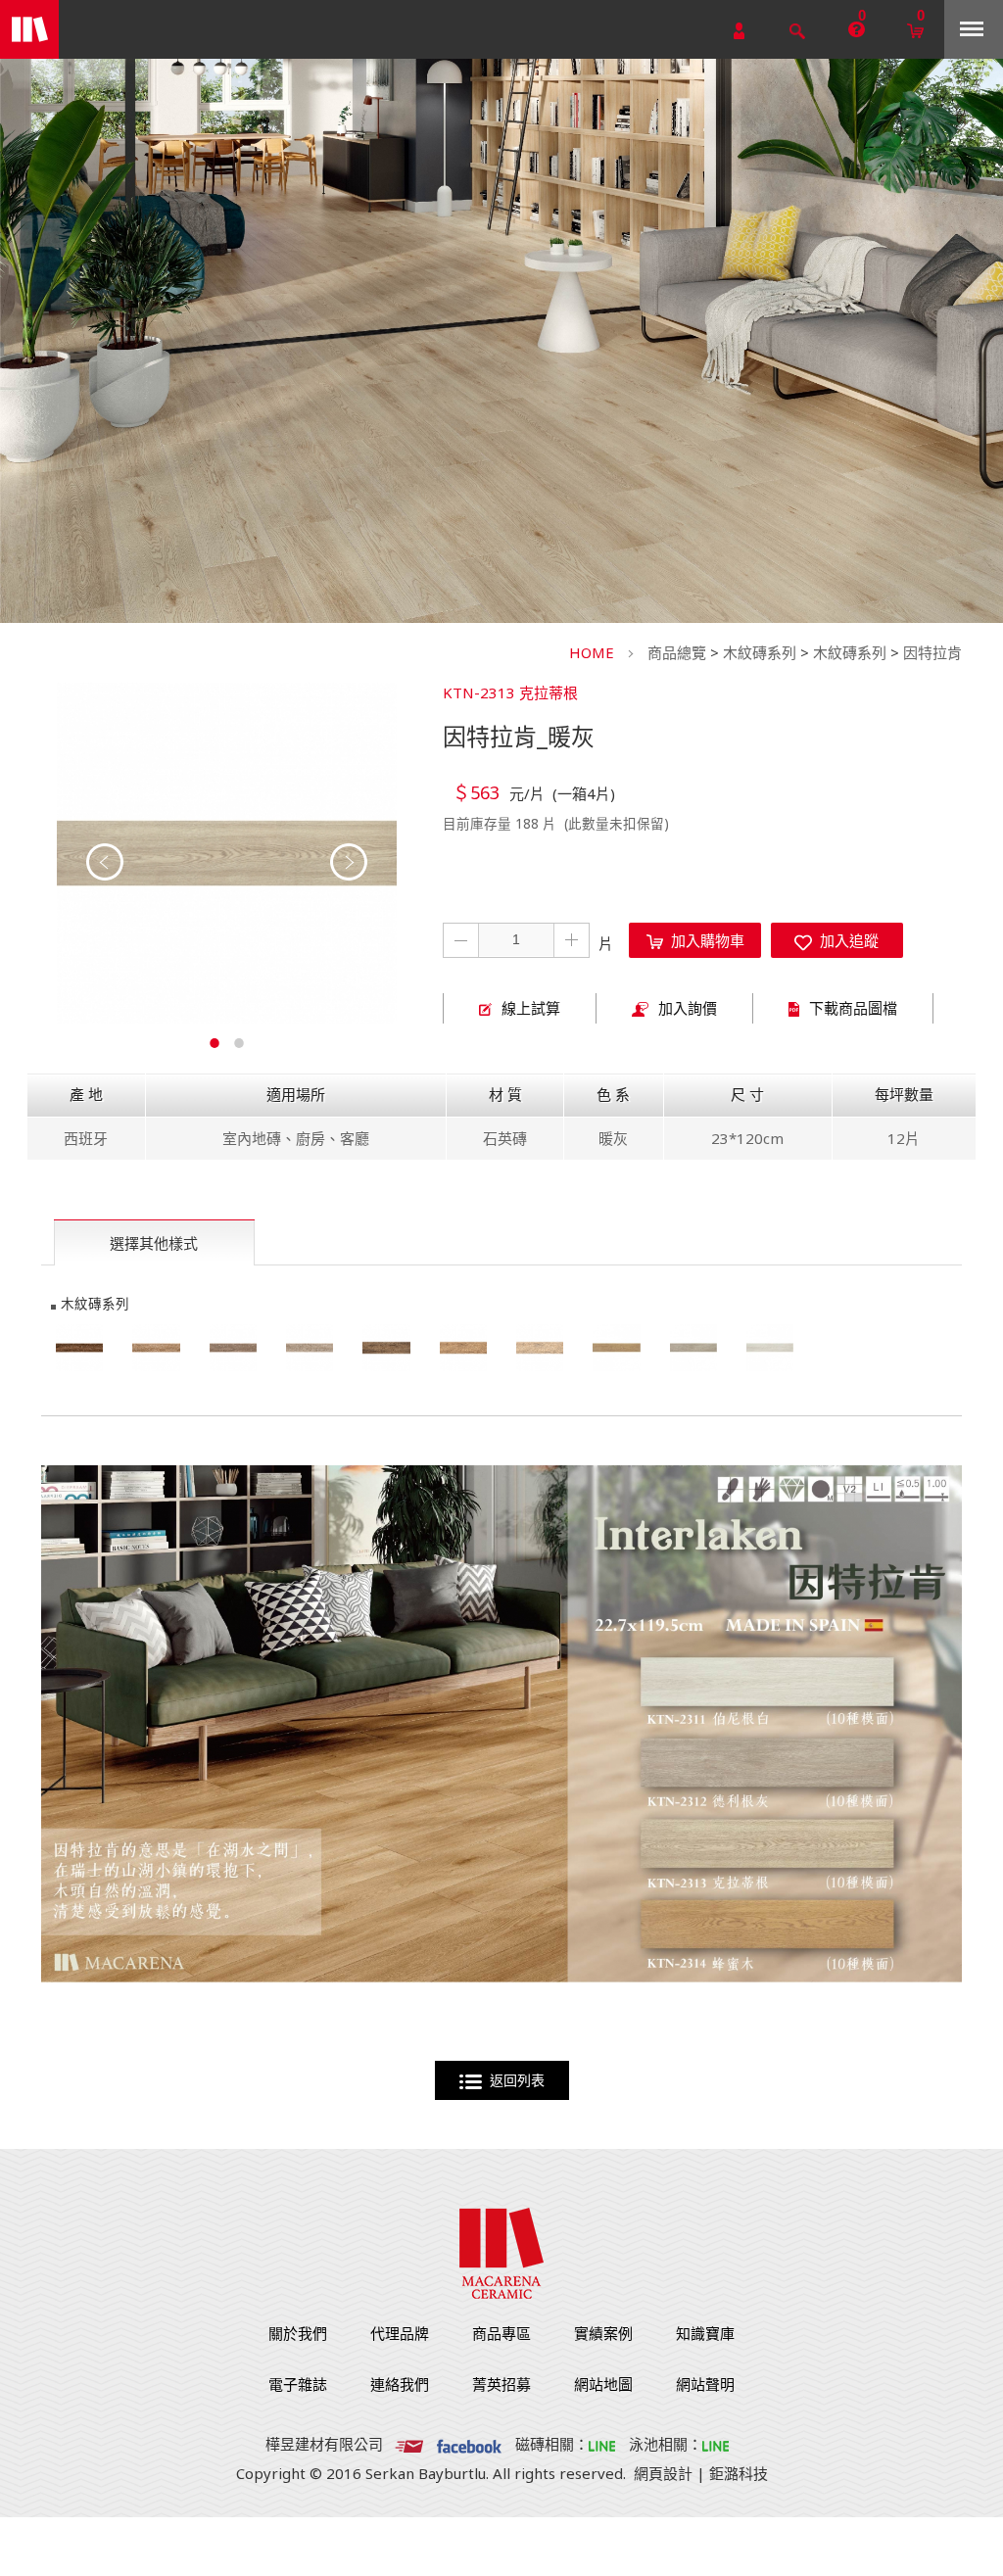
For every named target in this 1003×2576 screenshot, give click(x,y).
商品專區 (501, 2333)
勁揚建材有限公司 (29, 29)
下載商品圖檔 (853, 1008)
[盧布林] (79, 1348)
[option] (227, 853)
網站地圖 (603, 2384)
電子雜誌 (298, 2384)
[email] (409, 2444)
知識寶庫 (705, 2333)
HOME (592, 652)
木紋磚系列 (760, 652)
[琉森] (386, 1348)
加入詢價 (688, 1008)
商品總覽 (677, 652)
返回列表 (513, 2080)
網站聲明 (705, 2384)
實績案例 (603, 2333)
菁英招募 (501, 2384)
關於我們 (298, 2333)
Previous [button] (105, 862)
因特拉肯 (932, 652)
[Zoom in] (227, 853)
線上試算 (531, 1008)
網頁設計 (663, 2473)
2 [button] (239, 1040)
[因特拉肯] (616, 1348)
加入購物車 (704, 940)
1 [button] (215, 1040)
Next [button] (349, 862)
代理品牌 (400, 2333)
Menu (974, 29)
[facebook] (469, 2444)
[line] (602, 2444)
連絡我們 (400, 2384)
